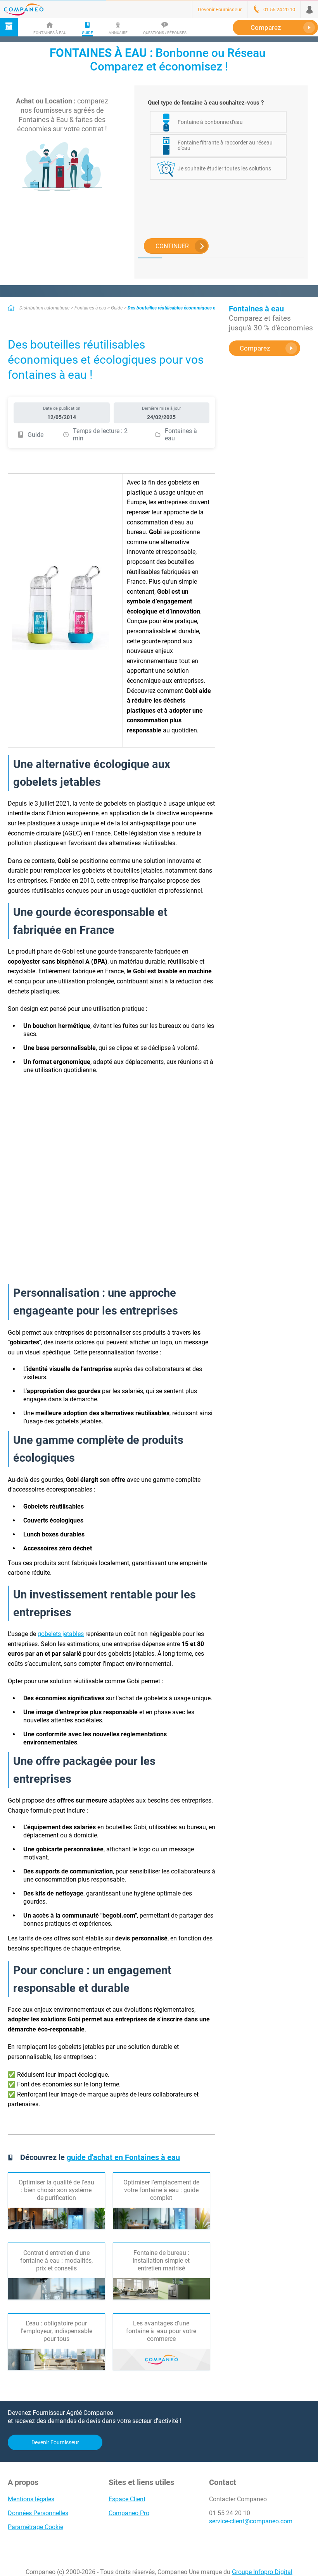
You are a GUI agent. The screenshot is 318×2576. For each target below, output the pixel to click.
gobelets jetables (61, 1634)
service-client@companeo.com (251, 2521)
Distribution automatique (44, 308)
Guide (117, 308)
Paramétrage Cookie (35, 2527)
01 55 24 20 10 (230, 2513)
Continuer (172, 246)
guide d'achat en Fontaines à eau (123, 2157)
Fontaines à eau (90, 308)
